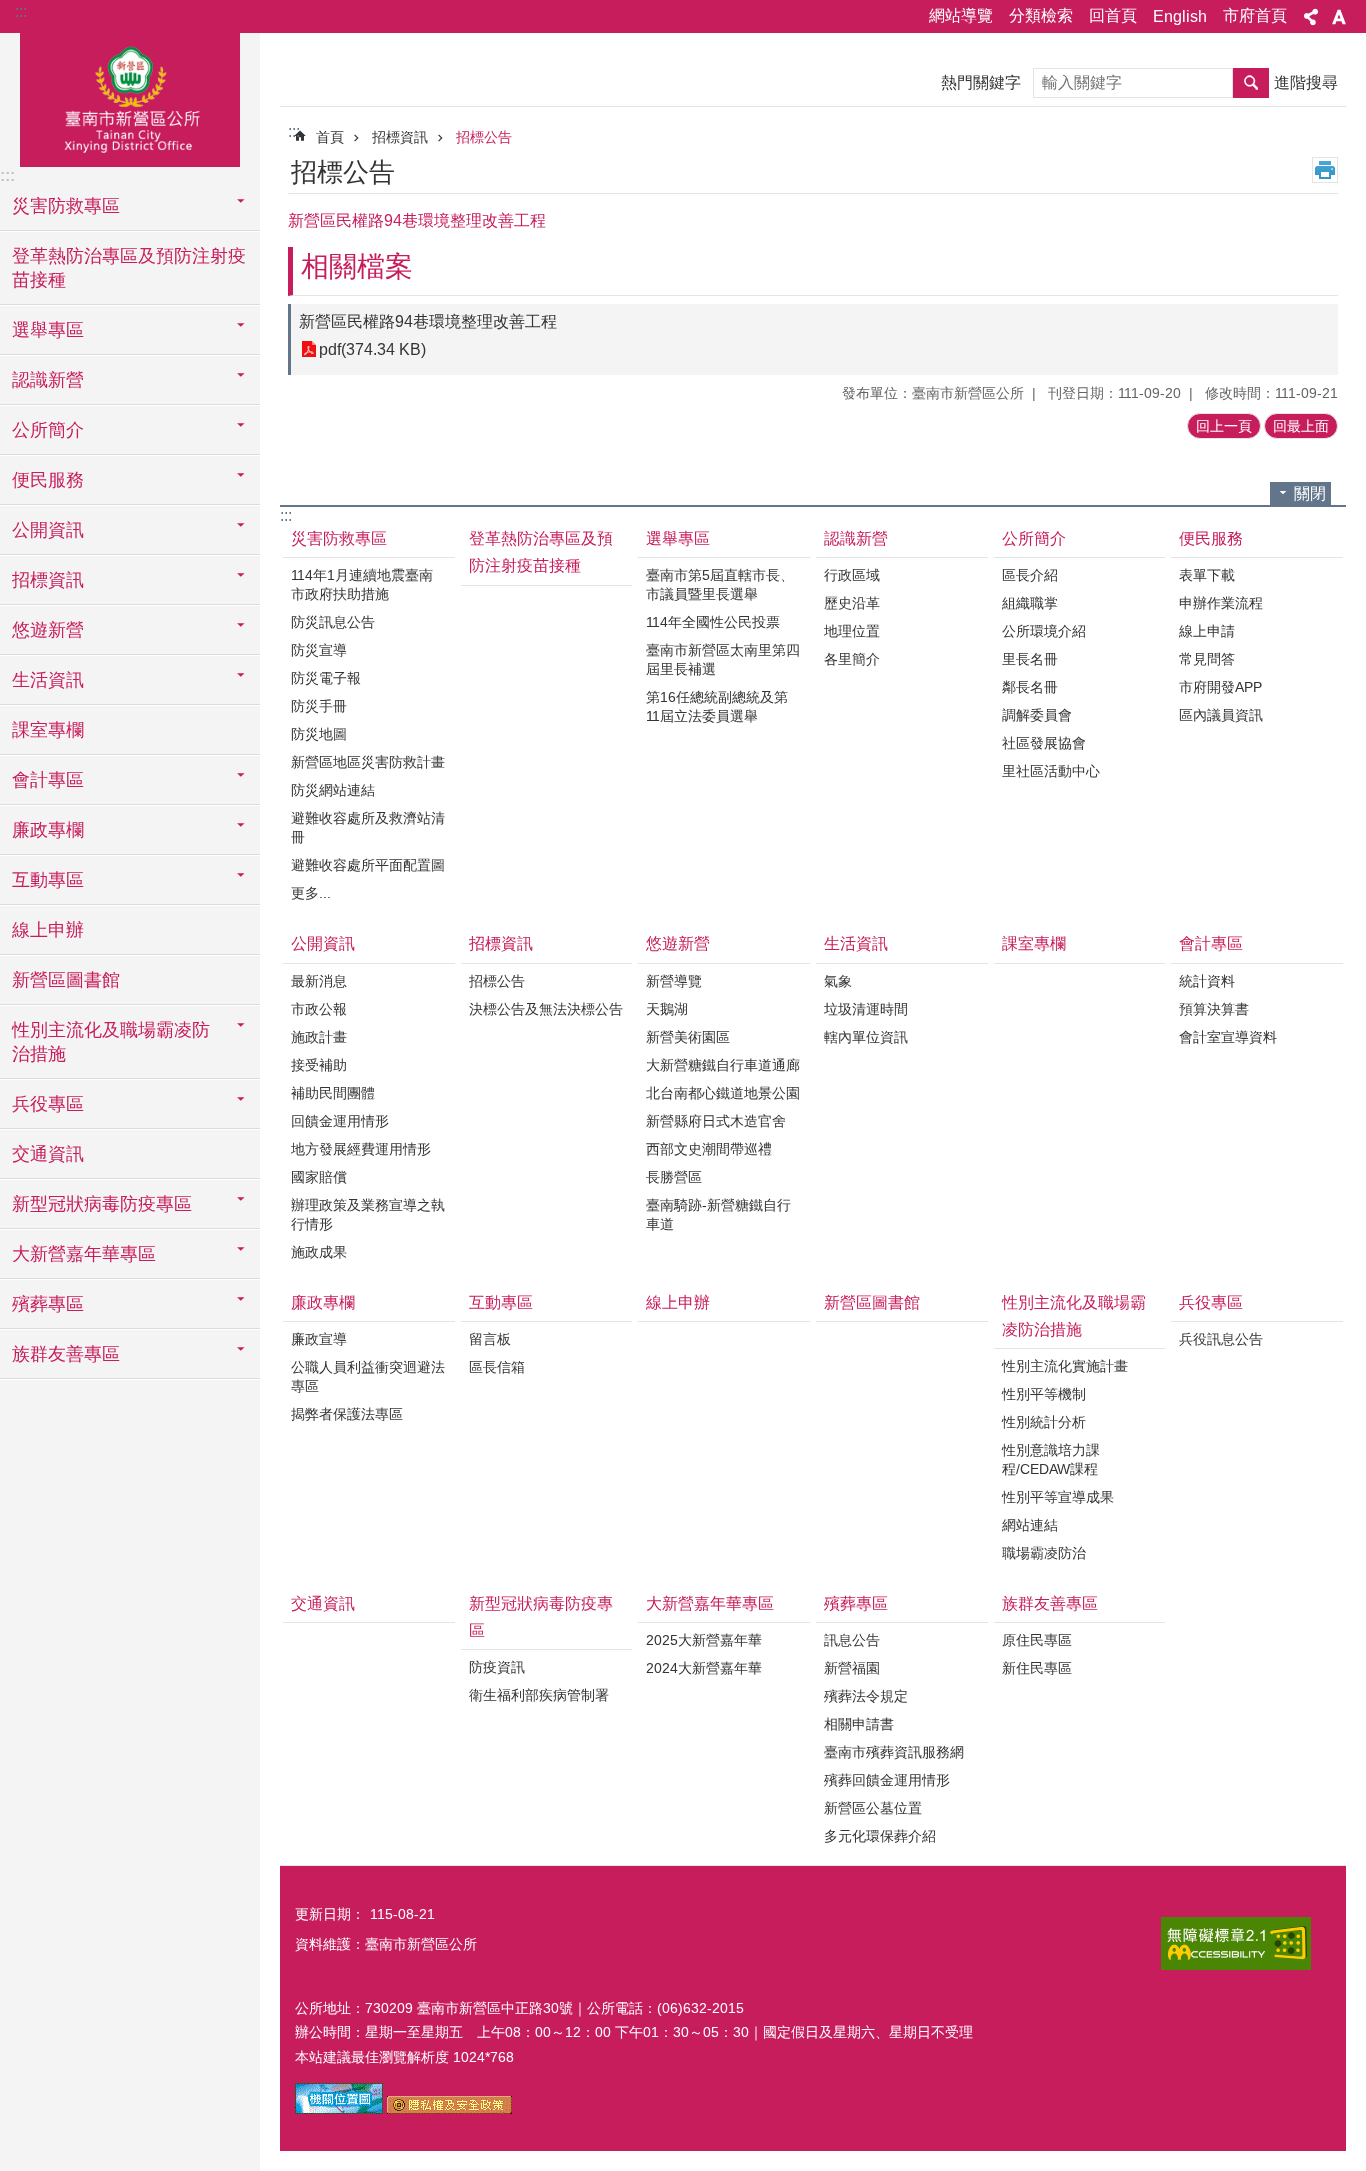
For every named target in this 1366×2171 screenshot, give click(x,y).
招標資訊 (400, 137)
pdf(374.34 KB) (372, 349)
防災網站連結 (333, 790)
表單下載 (1207, 575)
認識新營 (856, 538)
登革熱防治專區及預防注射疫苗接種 (129, 268)
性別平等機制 (1044, 1394)
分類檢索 (1041, 15)
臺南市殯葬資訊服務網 (894, 1752)
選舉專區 (678, 538)
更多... (311, 893)
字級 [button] (1339, 17)
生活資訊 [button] (48, 680)
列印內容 (1325, 170)
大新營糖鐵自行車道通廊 (723, 1065)
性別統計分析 (1044, 1422)
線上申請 (1207, 631)
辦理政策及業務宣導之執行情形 (368, 1214)
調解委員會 (1037, 715)
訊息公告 (852, 1640)
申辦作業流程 (1221, 603)
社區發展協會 (1044, 743)
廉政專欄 (323, 1302)
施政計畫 (319, 1037)
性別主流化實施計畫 (1065, 1366)
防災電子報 (326, 678)
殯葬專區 (856, 1603)
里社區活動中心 (1051, 771)
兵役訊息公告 (1221, 1339)
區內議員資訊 (1221, 715)
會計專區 (1211, 943)
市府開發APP (1220, 687)
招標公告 (484, 137)
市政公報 (319, 1009)
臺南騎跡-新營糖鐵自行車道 (718, 1214)
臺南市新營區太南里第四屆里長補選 (723, 659)
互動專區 (501, 1302)
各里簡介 (852, 659)
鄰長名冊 (1030, 687)
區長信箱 (497, 1367)
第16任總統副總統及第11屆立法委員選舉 (717, 706)
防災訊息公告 (333, 622)
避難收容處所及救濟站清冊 (368, 827)
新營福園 (852, 1668)
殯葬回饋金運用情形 (887, 1780)
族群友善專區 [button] (66, 1354)
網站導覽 (961, 15)
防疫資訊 (497, 1667)
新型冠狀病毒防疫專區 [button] (102, 1204)
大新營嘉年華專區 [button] (84, 1254)
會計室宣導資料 (1228, 1037)
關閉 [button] (1310, 493)
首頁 (330, 137)
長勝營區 (674, 1177)
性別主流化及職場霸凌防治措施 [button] (111, 1042)
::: (21, 11)
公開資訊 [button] (48, 530)
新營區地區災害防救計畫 (368, 762)
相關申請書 (859, 1724)
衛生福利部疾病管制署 (539, 1695)
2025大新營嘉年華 (704, 1640)
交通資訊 (48, 1154)
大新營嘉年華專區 (710, 1603)
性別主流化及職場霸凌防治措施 (1074, 1316)
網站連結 (1030, 1525)
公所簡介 (1034, 538)
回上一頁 (1224, 426)
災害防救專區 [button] (66, 206)
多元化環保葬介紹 (880, 1836)
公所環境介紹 (1044, 631)
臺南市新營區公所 (130, 97)
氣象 (838, 981)
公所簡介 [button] (48, 430)
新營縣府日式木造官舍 (716, 1121)
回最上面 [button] (1301, 426)
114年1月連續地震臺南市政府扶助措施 (362, 584)
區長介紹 (1030, 575)
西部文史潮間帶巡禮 (709, 1149)
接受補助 (319, 1065)
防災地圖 (319, 734)
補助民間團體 (333, 1093)
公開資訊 (323, 943)
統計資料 (1207, 981)
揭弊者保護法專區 (347, 1414)
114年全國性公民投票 (713, 622)
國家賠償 (319, 1177)
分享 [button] (1311, 17)
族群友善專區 (1050, 1603)
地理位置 (852, 631)
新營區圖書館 (66, 980)
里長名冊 (1030, 659)
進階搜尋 (1306, 82)
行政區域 (852, 575)
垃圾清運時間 (866, 1009)
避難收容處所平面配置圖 (368, 865)
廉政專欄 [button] (48, 830)
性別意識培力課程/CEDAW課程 (1051, 1459)
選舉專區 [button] (48, 330)
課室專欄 (48, 730)
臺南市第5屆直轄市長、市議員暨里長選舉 (720, 584)
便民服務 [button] (48, 480)
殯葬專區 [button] (48, 1304)
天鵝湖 (667, 1009)
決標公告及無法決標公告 (546, 1009)
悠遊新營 (678, 943)
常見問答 (1207, 659)
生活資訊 (856, 943)
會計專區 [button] (48, 780)
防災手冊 (319, 706)
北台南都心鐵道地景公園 (723, 1093)
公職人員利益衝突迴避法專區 (368, 1376)
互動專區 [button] (48, 880)
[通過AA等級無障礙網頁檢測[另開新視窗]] (1236, 1943)
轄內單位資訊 (866, 1037)
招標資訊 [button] (48, 580)
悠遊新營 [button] (48, 630)
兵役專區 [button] (48, 1104)
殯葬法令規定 (866, 1696)
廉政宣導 (319, 1339)
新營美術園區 (688, 1037)
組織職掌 (1030, 603)
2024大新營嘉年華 (704, 1668)
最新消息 (319, 981)
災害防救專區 (339, 538)
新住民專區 (1037, 1668)
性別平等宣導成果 (1058, 1497)
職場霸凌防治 (1044, 1553)
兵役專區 (1211, 1302)
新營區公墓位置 (873, 1808)
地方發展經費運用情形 (361, 1149)
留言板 (490, 1339)
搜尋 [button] (1251, 83)
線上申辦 (48, 930)
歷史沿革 (852, 603)
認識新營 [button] (48, 380)
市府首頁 (1255, 15)
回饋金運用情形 (340, 1121)
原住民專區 (1037, 1640)
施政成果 (319, 1252)
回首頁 (1113, 15)
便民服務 (1211, 538)
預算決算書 (1214, 1009)
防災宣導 (319, 650)
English (1180, 16)
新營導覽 (674, 981)
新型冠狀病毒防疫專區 (541, 1617)
